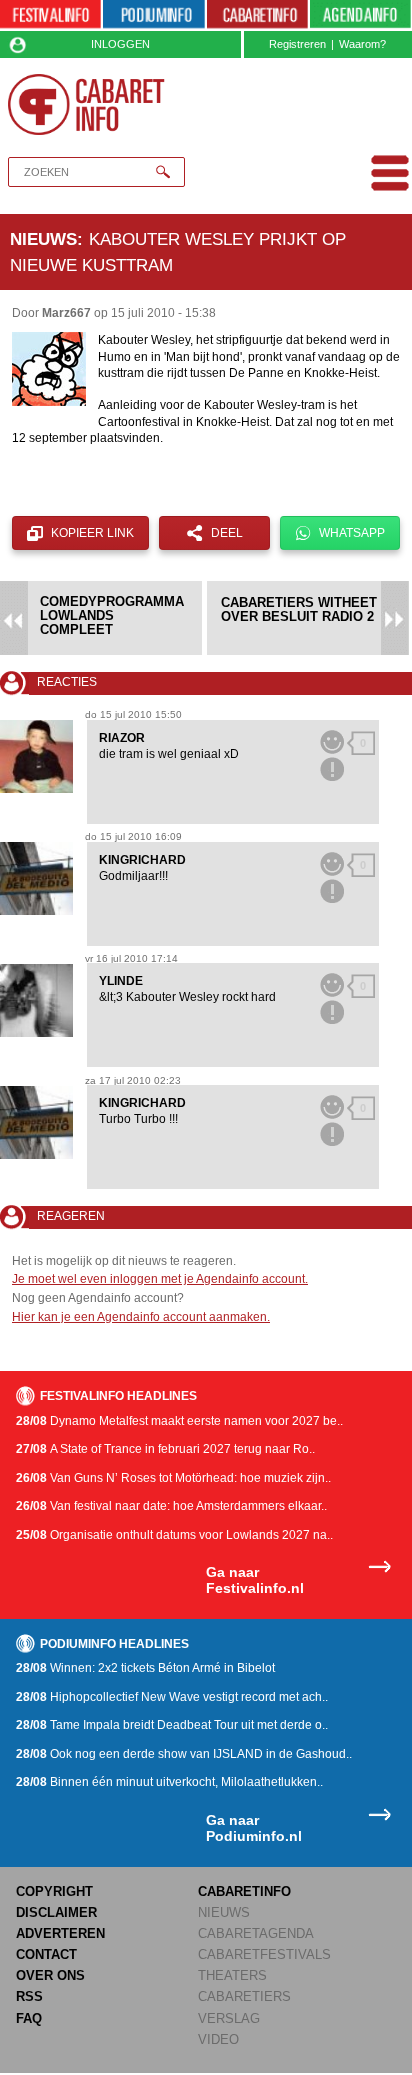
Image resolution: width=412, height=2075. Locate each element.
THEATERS (232, 1975)
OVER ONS (50, 1975)
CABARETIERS (244, 1996)
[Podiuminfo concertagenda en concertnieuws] (153, 15)
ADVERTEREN (60, 1933)
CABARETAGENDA (256, 1933)
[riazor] (36, 756)
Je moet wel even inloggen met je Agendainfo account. (160, 1279)
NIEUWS (224, 1912)
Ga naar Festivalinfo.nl (255, 1580)
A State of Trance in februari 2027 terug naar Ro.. (165, 1449)
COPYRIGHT (54, 1891)
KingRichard (142, 860)
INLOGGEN (120, 44)
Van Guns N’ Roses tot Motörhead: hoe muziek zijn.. (173, 1478)
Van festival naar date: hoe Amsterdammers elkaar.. (171, 1506)
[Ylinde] (36, 1000)
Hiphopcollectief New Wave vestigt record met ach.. (172, 1697)
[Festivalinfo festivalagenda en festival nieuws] (50, 15)
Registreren (297, 44)
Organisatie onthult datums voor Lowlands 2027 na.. (174, 1535)
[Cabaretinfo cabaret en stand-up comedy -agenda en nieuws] (257, 15)
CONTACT (46, 1954)
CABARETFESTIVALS (264, 1954)
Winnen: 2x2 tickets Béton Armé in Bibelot (145, 1668)
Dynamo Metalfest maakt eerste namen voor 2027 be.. (179, 1421)
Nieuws (43, 239)
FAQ (29, 2018)
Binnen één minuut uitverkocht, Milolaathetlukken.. (169, 1782)
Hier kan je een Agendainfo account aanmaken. (141, 1317)
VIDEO (218, 2039)
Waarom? (362, 44)
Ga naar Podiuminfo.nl (254, 1828)
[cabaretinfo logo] (86, 104)
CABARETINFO (244, 1891)
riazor (122, 738)
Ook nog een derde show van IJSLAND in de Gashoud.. (184, 1754)
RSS (29, 1996)
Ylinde (121, 981)
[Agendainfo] (360, 15)
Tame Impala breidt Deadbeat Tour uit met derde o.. (172, 1725)
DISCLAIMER (56, 1912)
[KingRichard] (36, 878)
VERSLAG (229, 2018)
